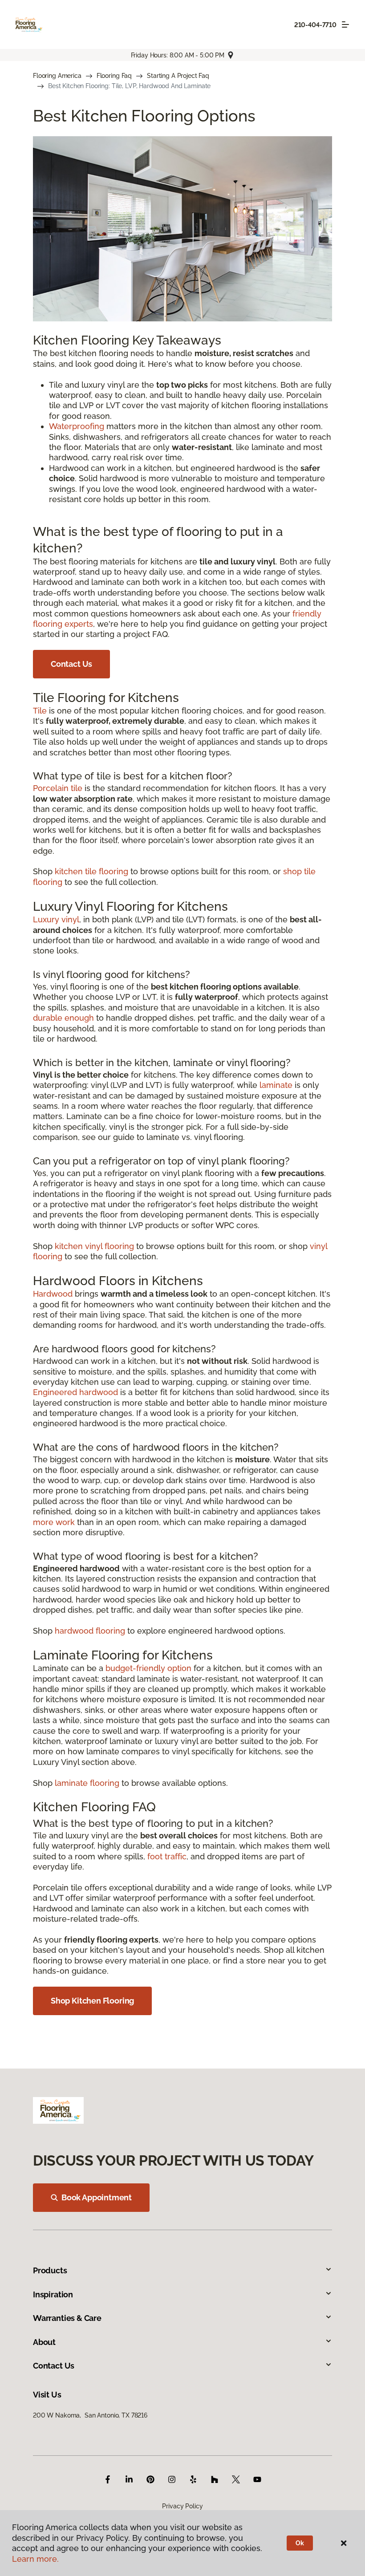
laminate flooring (87, 1783)
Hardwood (53, 1294)
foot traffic (167, 1856)
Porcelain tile (58, 788)
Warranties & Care (67, 2318)
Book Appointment (97, 2197)
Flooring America (57, 76)
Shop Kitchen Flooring (92, 2001)
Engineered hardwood (75, 1392)
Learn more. (35, 2559)
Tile (40, 711)
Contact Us (71, 664)
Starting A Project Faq (178, 76)
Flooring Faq (114, 76)
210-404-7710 (315, 25)
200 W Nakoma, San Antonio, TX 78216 (90, 2415)
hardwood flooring (90, 1631)
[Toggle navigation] (345, 24)
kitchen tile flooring (91, 871)
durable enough (63, 1018)
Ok (300, 2543)
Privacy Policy (182, 2506)
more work (54, 1522)
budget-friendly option (148, 1668)
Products (50, 2270)
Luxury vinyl (56, 919)
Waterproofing (77, 426)
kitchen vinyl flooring (94, 1246)
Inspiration (53, 2294)
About (44, 2342)
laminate (276, 1085)
